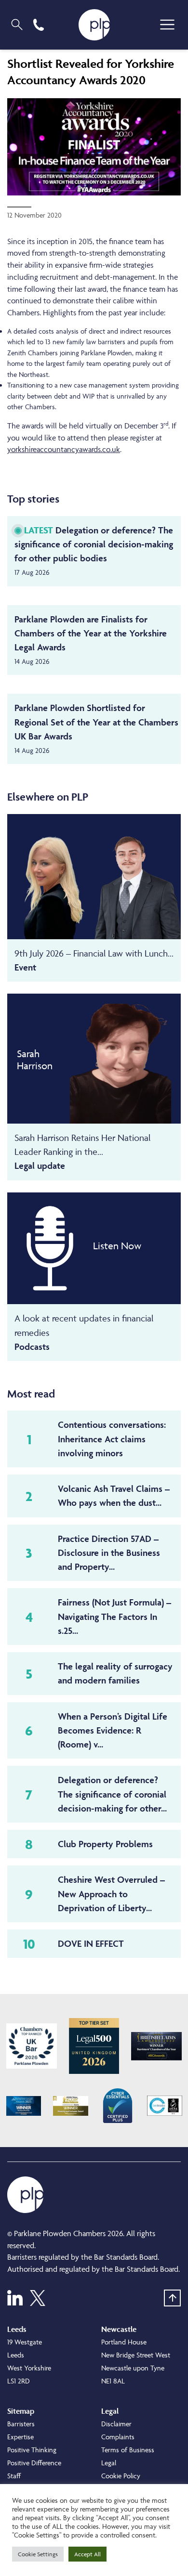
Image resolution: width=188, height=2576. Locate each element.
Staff (14, 2476)
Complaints (118, 2437)
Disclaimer (116, 2424)
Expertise (20, 2437)
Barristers (21, 2424)
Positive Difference (34, 2463)
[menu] (167, 25)
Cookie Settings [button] (38, 2554)
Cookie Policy (121, 2476)
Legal (109, 2463)
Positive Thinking (32, 2450)
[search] (17, 25)
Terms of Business (128, 2450)
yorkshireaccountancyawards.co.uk (64, 449)
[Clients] (32, 2046)
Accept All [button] (87, 2554)
